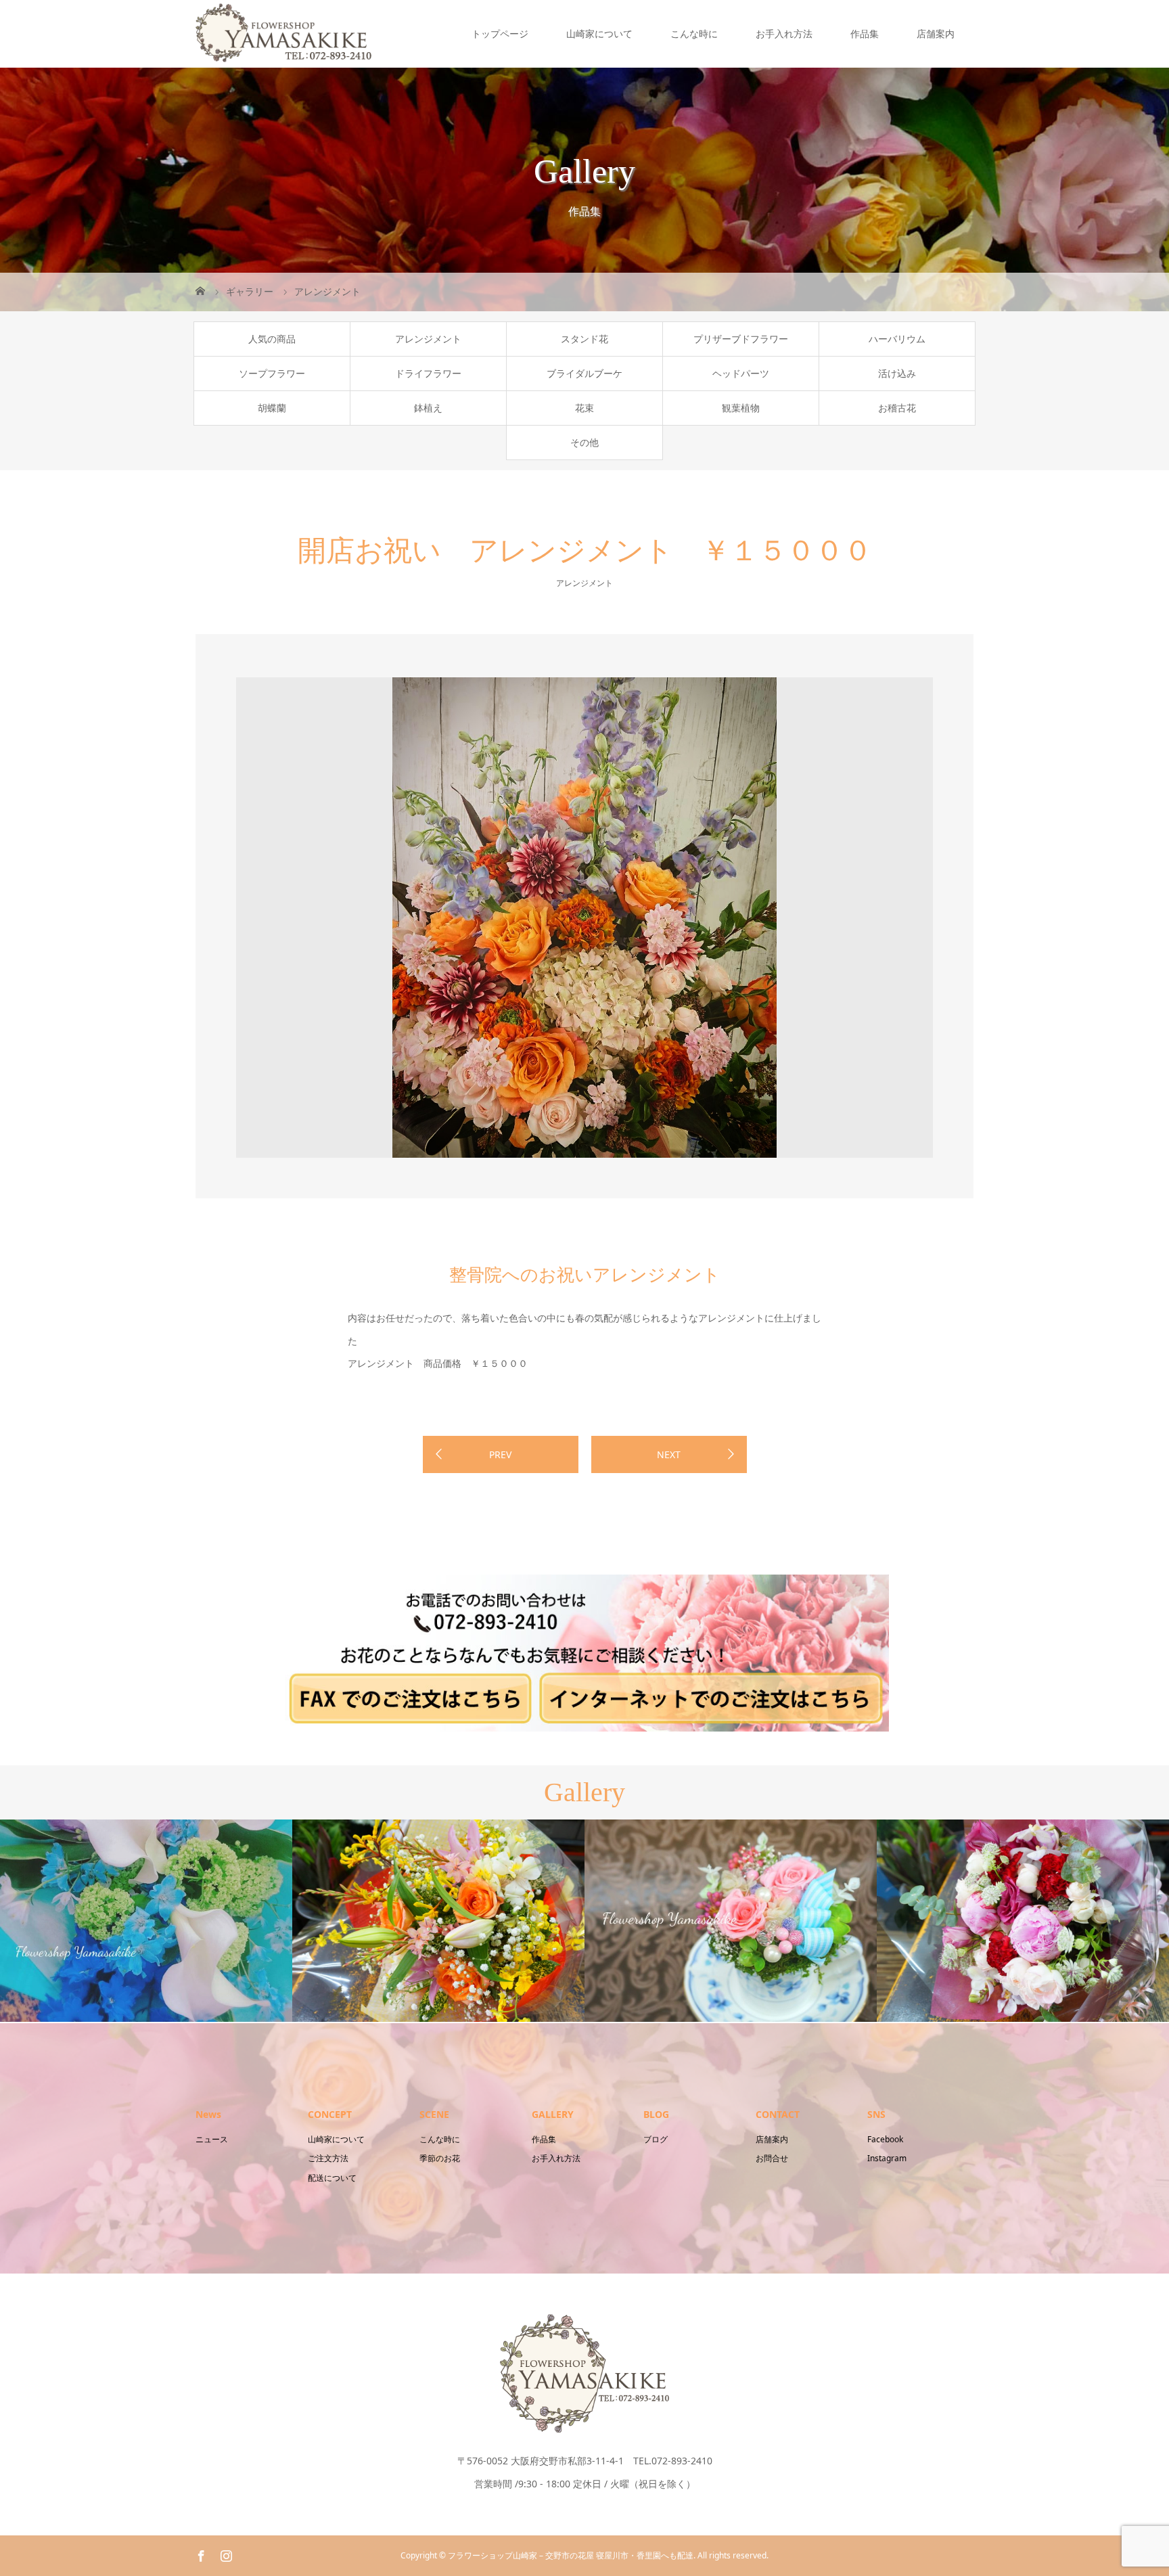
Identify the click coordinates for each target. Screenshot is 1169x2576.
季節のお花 (440, 2158)
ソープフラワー (272, 373)
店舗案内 (936, 33)
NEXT (669, 1454)
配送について (332, 2178)
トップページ (500, 33)
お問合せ (772, 2158)
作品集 (865, 33)
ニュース (212, 2139)
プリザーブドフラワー (741, 339)
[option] (584, 918)
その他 (584, 442)
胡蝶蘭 (272, 408)
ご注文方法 (328, 2158)
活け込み (897, 373)
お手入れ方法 (784, 33)
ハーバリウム (897, 339)
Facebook (885, 2139)
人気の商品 (272, 339)
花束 (584, 408)
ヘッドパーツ (741, 373)
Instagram (887, 2158)
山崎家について (599, 33)
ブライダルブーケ (584, 373)
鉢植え (428, 408)
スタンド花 (584, 339)
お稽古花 (897, 408)
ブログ (656, 2139)
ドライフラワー (428, 373)
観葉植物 (741, 408)
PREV (500, 1454)
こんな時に (694, 33)
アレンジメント (428, 339)
